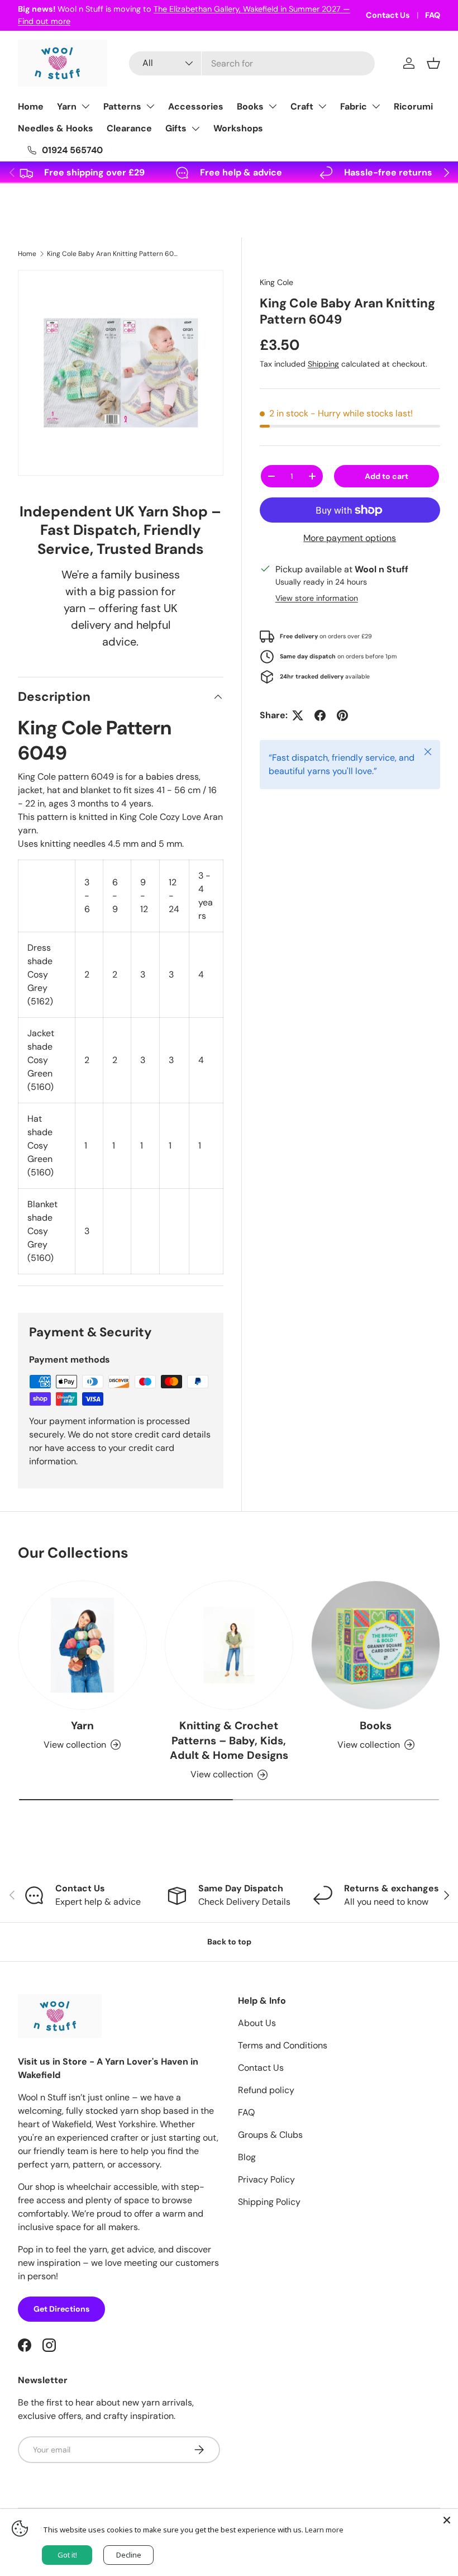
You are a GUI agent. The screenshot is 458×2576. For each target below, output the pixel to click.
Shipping (323, 364)
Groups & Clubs (270, 2135)
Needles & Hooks (56, 128)
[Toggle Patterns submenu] (150, 106)
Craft (302, 106)
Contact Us (388, 15)
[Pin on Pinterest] (342, 715)
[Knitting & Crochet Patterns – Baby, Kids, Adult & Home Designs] (229, 1645)
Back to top (229, 1942)
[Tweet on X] (298, 715)
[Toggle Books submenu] (273, 106)
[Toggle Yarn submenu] (85, 106)
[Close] (447, 2520)
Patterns (122, 106)
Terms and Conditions (283, 2045)
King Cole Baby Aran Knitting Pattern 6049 (114, 254)
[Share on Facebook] (320, 715)
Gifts (176, 128)
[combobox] (252, 63)
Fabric (354, 106)
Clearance (129, 128)
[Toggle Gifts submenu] (195, 129)
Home (31, 106)
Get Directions (61, 2309)
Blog (247, 2157)
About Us (257, 2023)
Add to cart (387, 476)
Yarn (67, 106)
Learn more (324, 2530)
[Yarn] (82, 1645)
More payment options (350, 538)
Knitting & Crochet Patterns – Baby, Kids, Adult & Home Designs (229, 1741)
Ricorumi (413, 106)
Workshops (238, 128)
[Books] (376, 1645)
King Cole (276, 282)
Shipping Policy (269, 2202)
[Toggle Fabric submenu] (376, 106)
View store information (317, 598)
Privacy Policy (266, 2179)
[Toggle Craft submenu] (322, 106)
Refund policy (266, 2090)
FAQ (433, 15)
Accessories (196, 106)
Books (250, 106)
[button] (433, 63)
